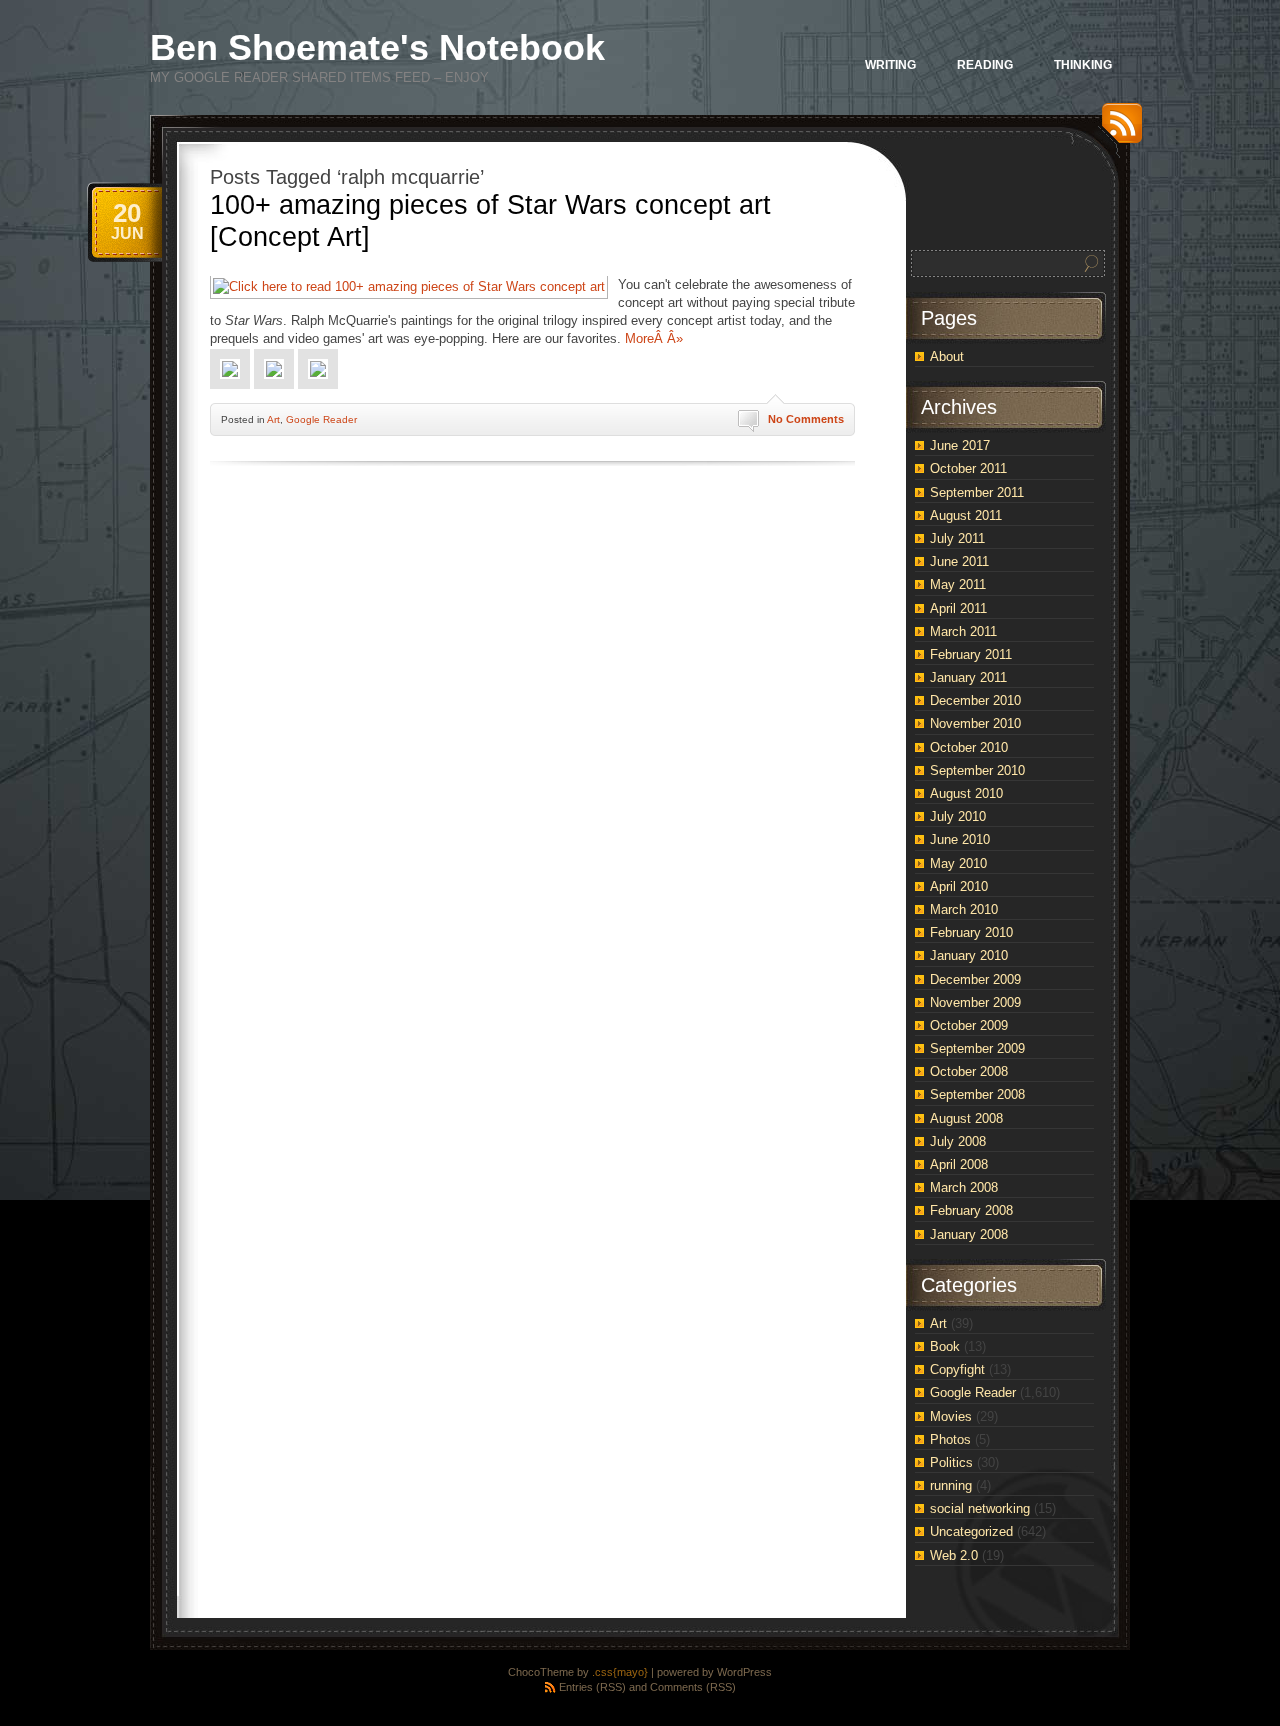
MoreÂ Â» (654, 338)
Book (945, 1346)
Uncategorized (971, 1531)
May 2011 (958, 584)
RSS (1117, 130)
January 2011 (968, 677)
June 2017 (960, 445)
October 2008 (969, 1071)
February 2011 (971, 654)
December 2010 (975, 700)
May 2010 (958, 863)
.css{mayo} (620, 1672)
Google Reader (321, 419)
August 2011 (966, 515)
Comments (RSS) (693, 1687)
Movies (951, 1416)
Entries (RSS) (592, 1687)
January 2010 (969, 955)
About (947, 356)
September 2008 (977, 1094)
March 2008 (964, 1187)
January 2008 (969, 1234)
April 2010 (959, 886)
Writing (890, 65)
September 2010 (977, 770)
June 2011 (959, 561)
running (951, 1485)
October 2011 (968, 468)
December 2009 (975, 979)
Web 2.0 (954, 1555)
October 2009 (969, 1025)
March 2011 (963, 631)
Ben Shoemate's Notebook (377, 47)
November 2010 (975, 723)
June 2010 (960, 839)
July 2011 (957, 538)
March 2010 (964, 909)
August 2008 (966, 1118)
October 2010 (969, 747)
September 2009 (977, 1048)
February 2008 (971, 1210)
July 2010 (958, 816)
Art (273, 419)
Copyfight (957, 1369)
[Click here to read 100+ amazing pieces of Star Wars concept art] (409, 286)
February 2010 (971, 932)
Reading (985, 65)
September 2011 (977, 492)
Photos (950, 1439)
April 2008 (959, 1164)
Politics (951, 1462)
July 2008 (958, 1141)
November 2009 (975, 1002)
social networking (980, 1508)
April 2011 (958, 608)
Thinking (1083, 65)
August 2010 (966, 793)
